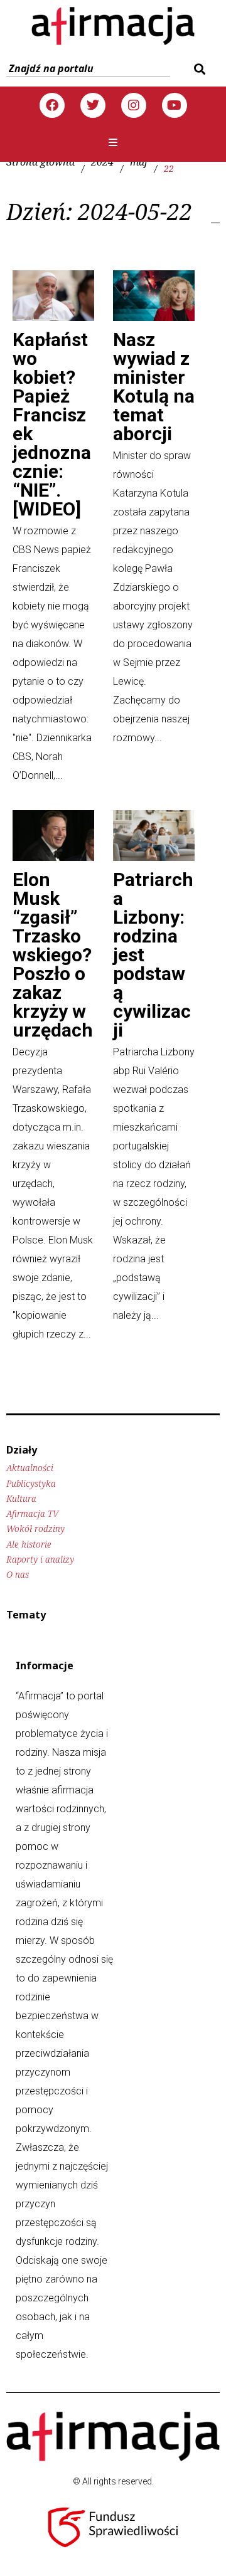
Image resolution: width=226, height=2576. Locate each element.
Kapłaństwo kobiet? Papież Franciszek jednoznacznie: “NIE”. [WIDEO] (52, 424)
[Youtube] (175, 105)
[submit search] (198, 69)
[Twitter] (93, 105)
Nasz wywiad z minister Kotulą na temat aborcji (154, 387)
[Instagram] (134, 105)
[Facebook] (52, 105)
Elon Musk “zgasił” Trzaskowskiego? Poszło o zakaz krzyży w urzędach (53, 955)
